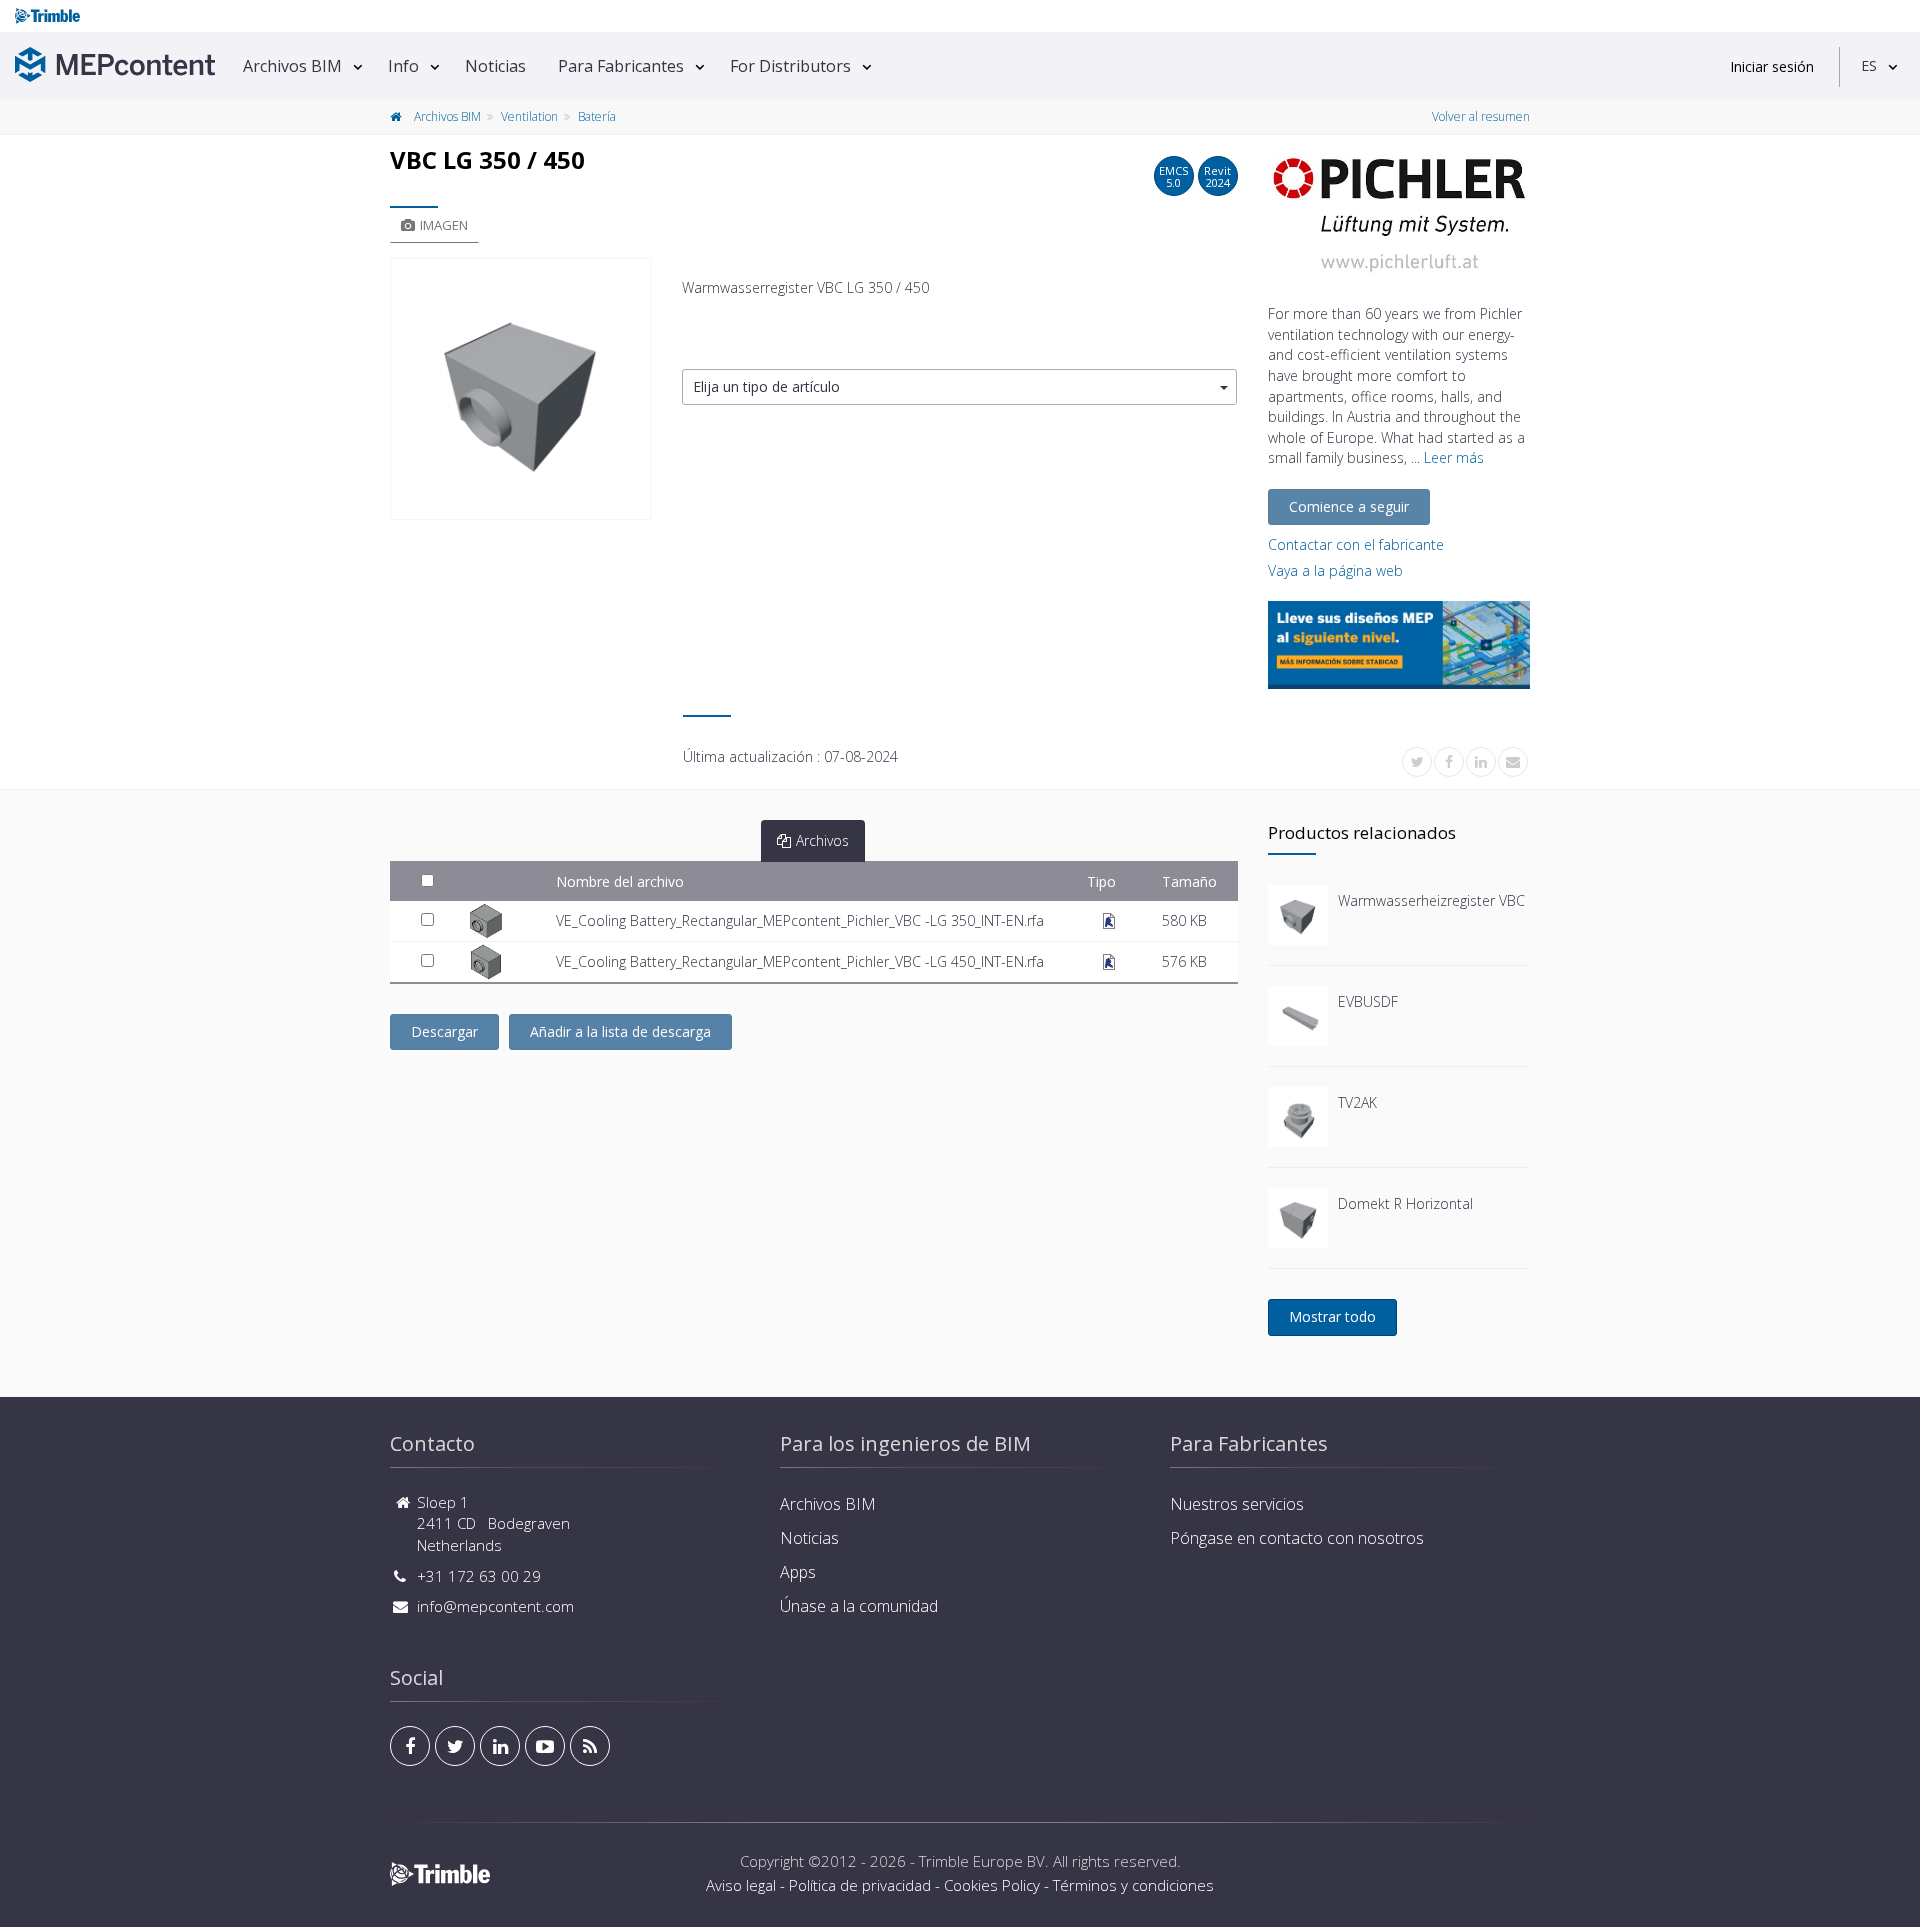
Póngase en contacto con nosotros (1297, 1538)
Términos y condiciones (1133, 1885)
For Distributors (790, 66)
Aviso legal (741, 1885)
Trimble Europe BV (982, 1861)
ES (1869, 65)
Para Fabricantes (621, 66)
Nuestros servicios (1237, 1504)
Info (403, 66)
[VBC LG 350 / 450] (521, 389)
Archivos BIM (292, 66)
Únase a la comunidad (859, 1606)
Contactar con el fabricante (1356, 544)
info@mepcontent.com (495, 1606)
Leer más (1454, 457)
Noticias (495, 66)
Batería (597, 116)
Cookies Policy (992, 1885)
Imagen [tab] (444, 225)
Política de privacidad (860, 1885)
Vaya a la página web (1335, 570)
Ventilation (529, 116)
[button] (959, 387)
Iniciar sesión (1772, 66)
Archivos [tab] (822, 840)
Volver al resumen (1481, 116)
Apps (798, 1572)
